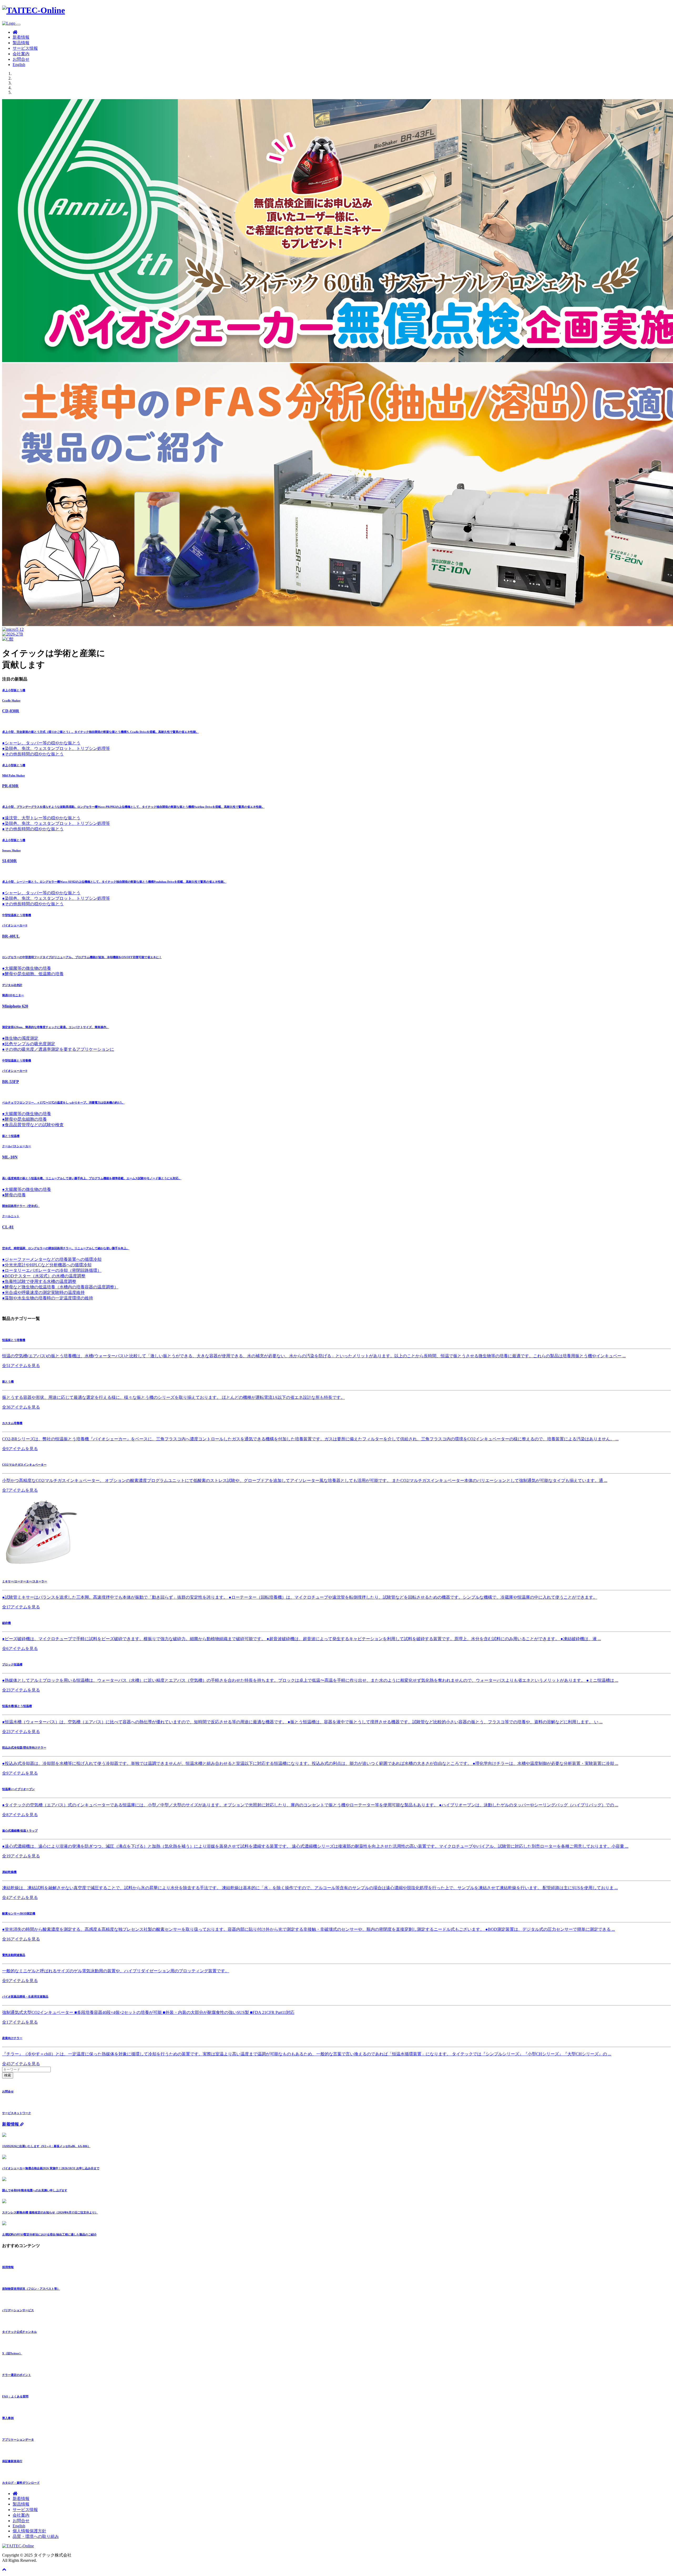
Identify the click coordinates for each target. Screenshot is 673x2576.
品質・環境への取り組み (36, 2536)
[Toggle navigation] (18, 25)
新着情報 (21, 37)
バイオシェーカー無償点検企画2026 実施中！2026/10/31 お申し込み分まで (51, 2168)
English (19, 65)
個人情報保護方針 (29, 2531)
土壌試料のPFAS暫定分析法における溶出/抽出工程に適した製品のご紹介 (49, 2234)
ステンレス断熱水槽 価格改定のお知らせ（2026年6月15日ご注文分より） (50, 2212)
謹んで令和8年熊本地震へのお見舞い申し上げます (35, 2190)
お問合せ (21, 59)
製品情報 (21, 43)
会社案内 (21, 54)
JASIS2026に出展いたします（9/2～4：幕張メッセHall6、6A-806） (46, 2146)
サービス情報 (25, 48)
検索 (8, 2075)
